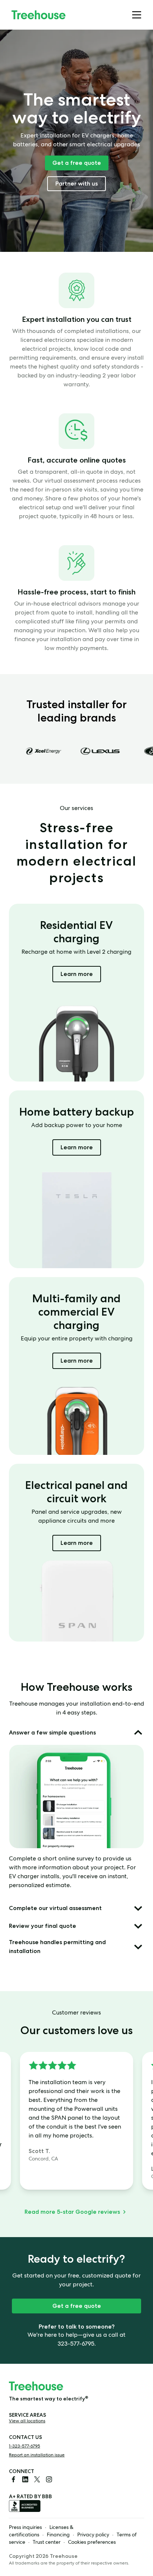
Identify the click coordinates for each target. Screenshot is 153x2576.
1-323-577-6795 (25, 2447)
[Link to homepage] (39, 15)
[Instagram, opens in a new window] (49, 2479)
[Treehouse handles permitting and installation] (138, 1947)
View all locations (27, 2422)
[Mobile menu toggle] (137, 15)
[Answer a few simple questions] (138, 1733)
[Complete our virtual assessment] (138, 1908)
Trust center (47, 2543)
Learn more (81, 974)
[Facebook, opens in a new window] (13, 2479)
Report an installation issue (37, 2456)
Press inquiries (25, 2528)
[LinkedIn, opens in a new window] (25, 2479)
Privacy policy (93, 2535)
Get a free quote (77, 163)
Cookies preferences (92, 2543)
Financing (58, 2535)
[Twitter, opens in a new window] (37, 2479)
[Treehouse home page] (36, 2386)
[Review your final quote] (138, 1926)
